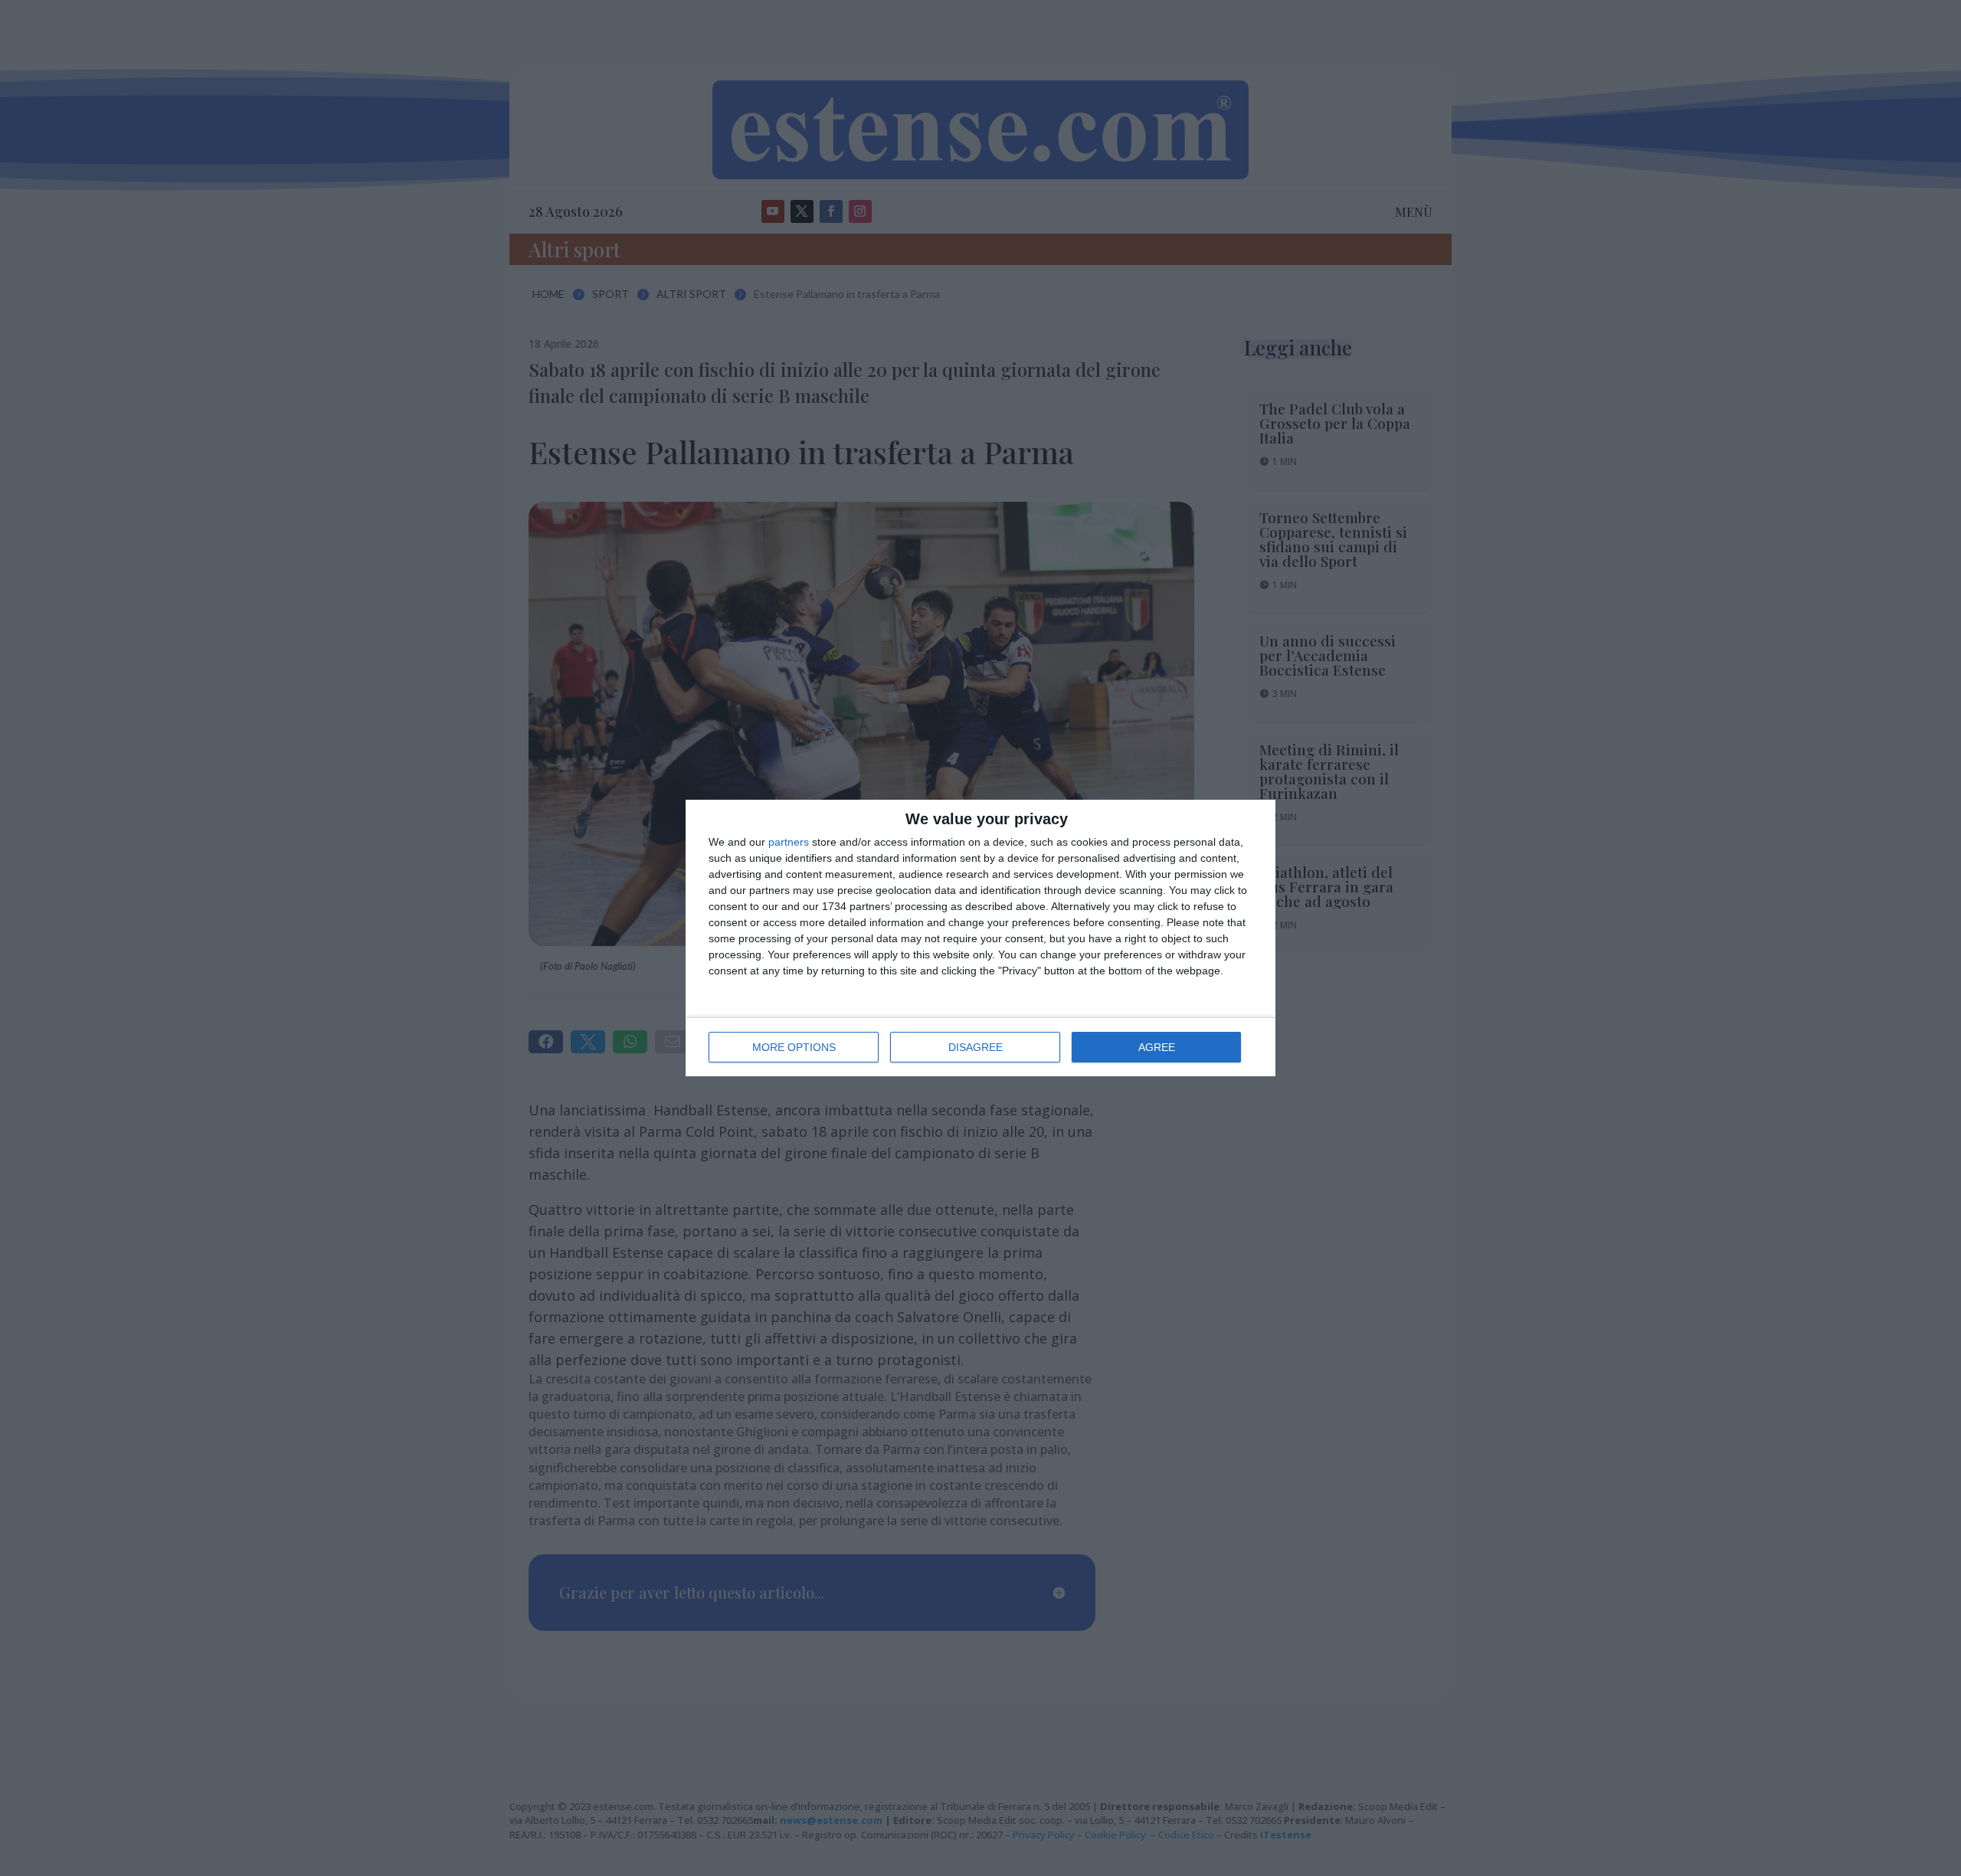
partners (789, 842)
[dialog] (980, 938)
